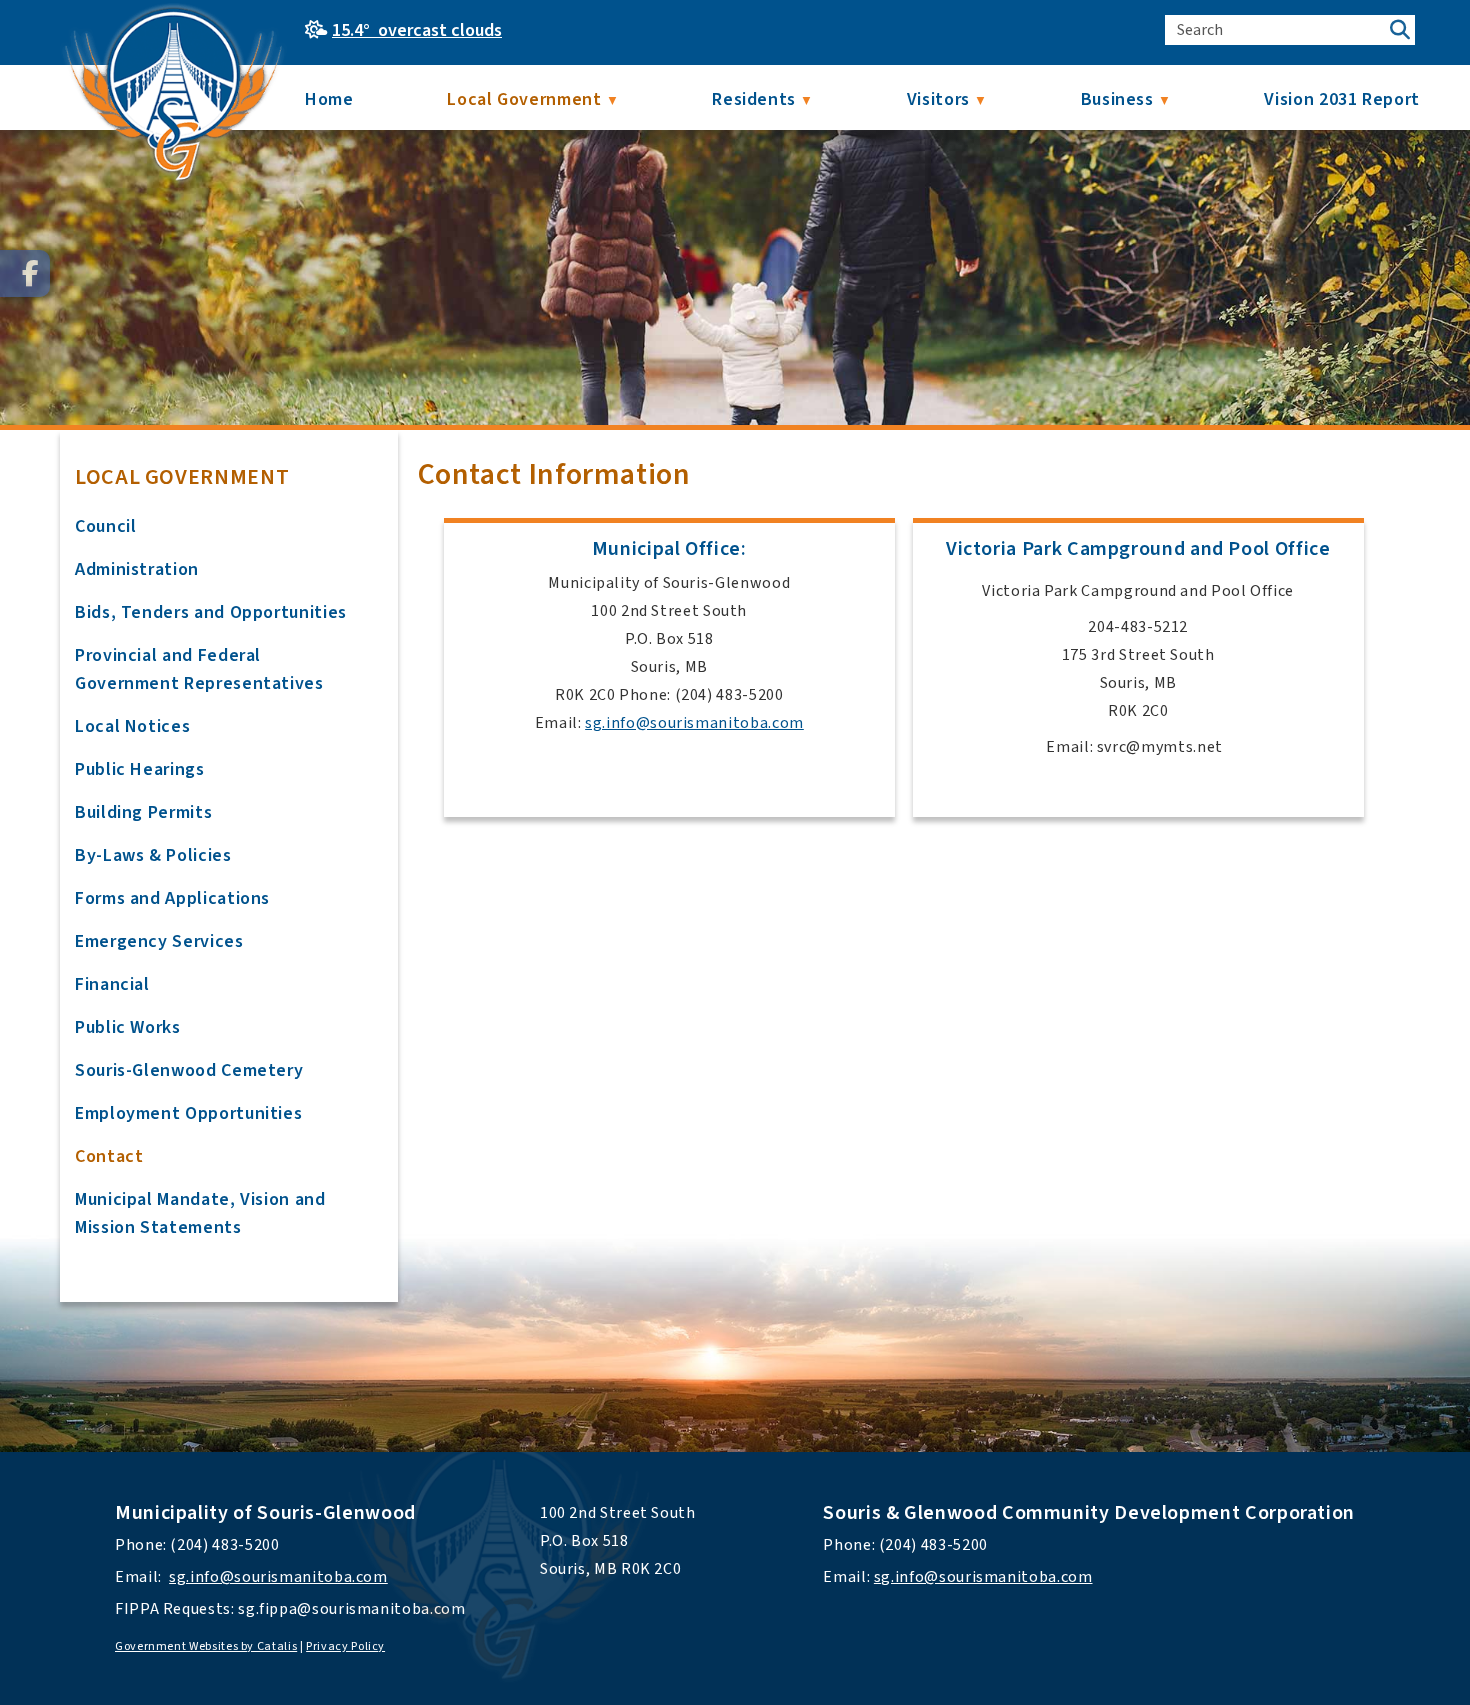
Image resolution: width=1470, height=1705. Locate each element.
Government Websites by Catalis (206, 1646)
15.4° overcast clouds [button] (417, 30)
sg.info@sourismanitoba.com (694, 723)
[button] (1400, 30)
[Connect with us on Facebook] (25, 273)
